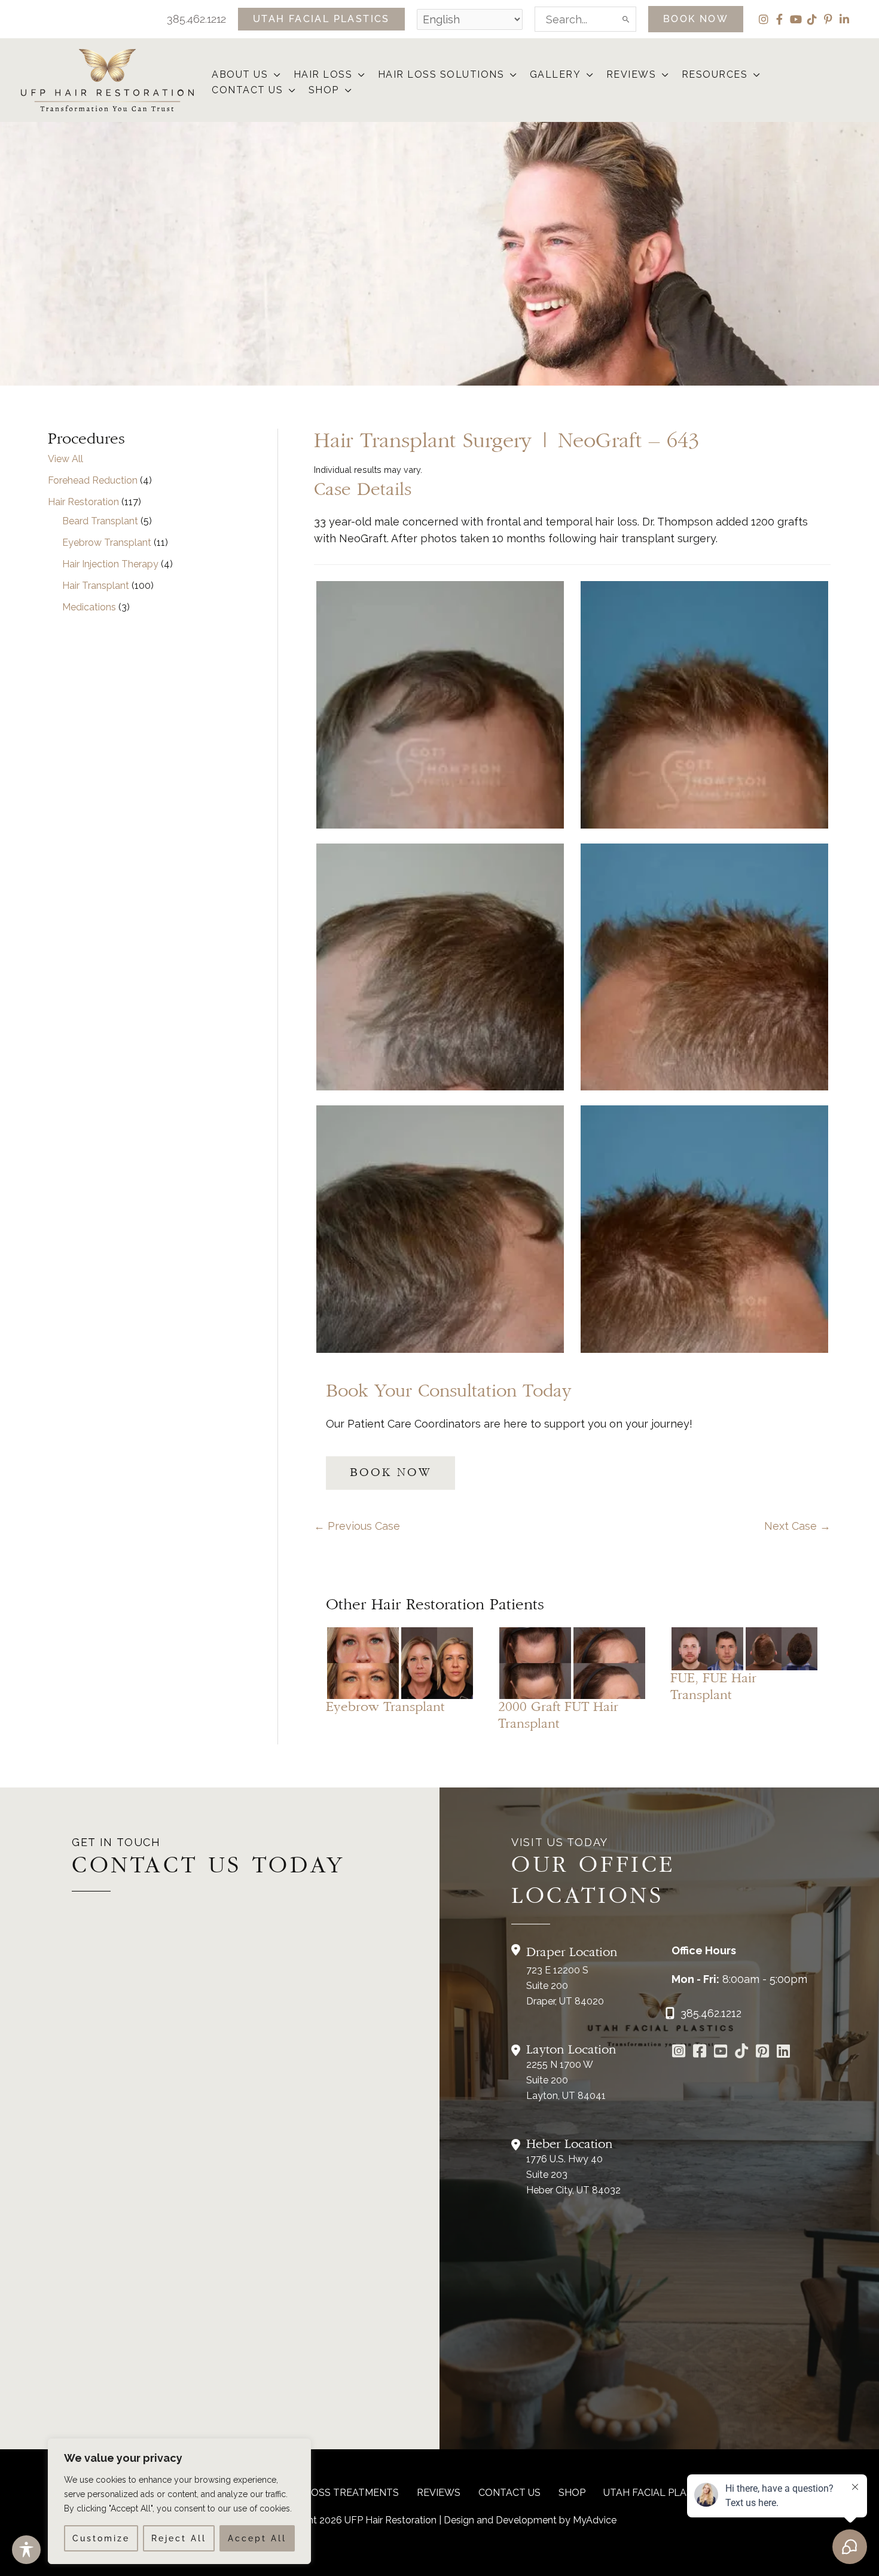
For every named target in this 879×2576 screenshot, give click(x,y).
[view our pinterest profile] (828, 19)
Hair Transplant (96, 586)
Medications (89, 607)
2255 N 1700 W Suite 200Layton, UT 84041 (566, 2080)
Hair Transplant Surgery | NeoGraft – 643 (506, 441)
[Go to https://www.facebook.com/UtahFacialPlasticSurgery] (700, 2052)
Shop (572, 2493)
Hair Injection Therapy (110, 564)
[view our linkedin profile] (844, 19)
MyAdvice (595, 2520)
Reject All (179, 2538)
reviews (439, 2493)
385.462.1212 (196, 19)
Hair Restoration (83, 502)
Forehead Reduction (93, 480)
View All (65, 459)
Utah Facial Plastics (659, 2493)
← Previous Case (357, 1526)
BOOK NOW (390, 1473)
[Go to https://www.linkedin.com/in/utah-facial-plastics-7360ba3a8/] (784, 2052)
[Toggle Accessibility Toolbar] (26, 2550)
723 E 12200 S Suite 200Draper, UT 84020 (565, 1986)
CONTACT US (509, 2493)
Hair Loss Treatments (339, 2493)
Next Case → (797, 1526)
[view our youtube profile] (796, 19)
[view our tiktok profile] (812, 19)
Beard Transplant (100, 521)
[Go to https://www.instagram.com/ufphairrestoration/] (679, 2052)
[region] (179, 2501)
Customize (101, 2538)
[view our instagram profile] (763, 19)
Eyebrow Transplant (107, 543)
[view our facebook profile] (779, 19)
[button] (321, 19)
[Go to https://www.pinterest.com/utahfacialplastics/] (763, 2052)
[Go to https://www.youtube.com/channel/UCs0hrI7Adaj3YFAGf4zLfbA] (721, 2052)
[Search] (627, 19)
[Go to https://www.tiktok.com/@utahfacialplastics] (742, 2052)
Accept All (257, 2538)
